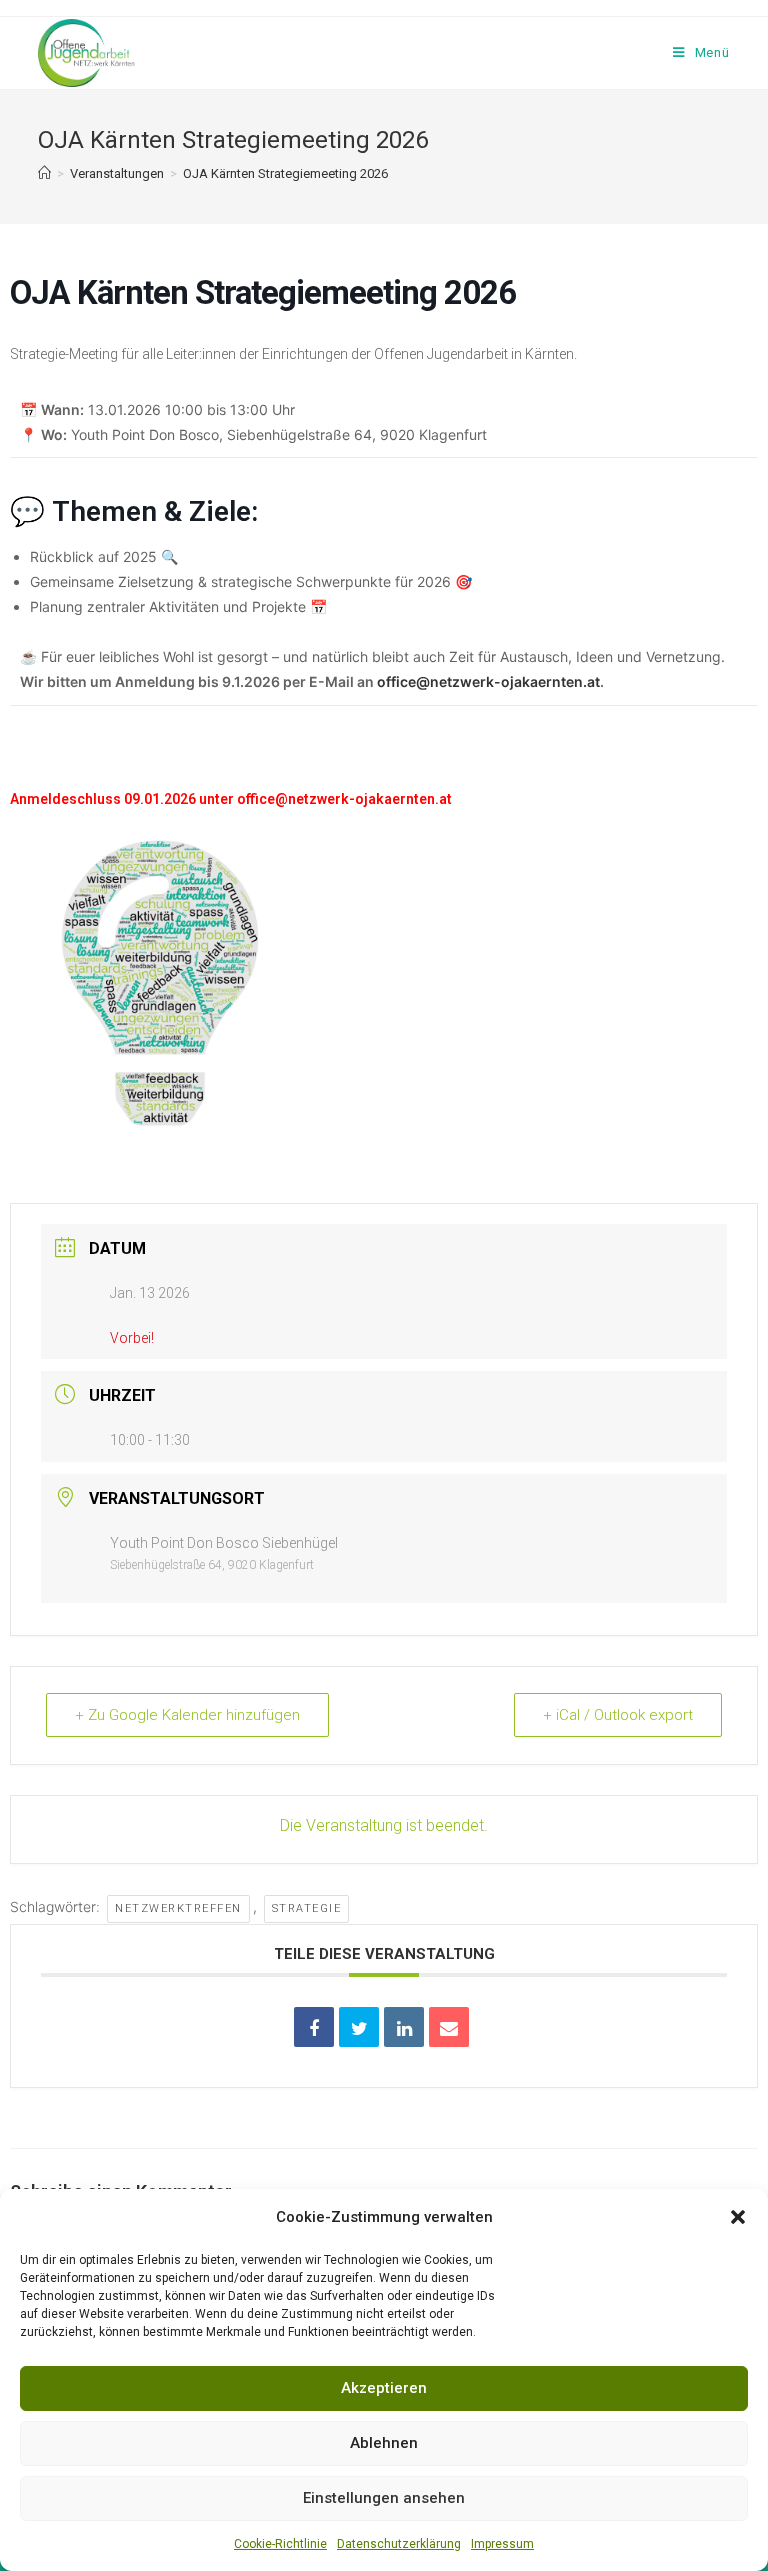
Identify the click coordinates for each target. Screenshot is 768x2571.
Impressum (502, 2544)
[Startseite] (44, 173)
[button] (738, 2217)
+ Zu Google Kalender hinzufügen (187, 1715)
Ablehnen (384, 2443)
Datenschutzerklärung (399, 2544)
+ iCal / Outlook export (618, 1715)
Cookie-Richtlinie (280, 2544)
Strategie (307, 1908)
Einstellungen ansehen (384, 2498)
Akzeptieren (384, 2388)
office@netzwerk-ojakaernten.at (488, 681)
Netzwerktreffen (178, 1908)
